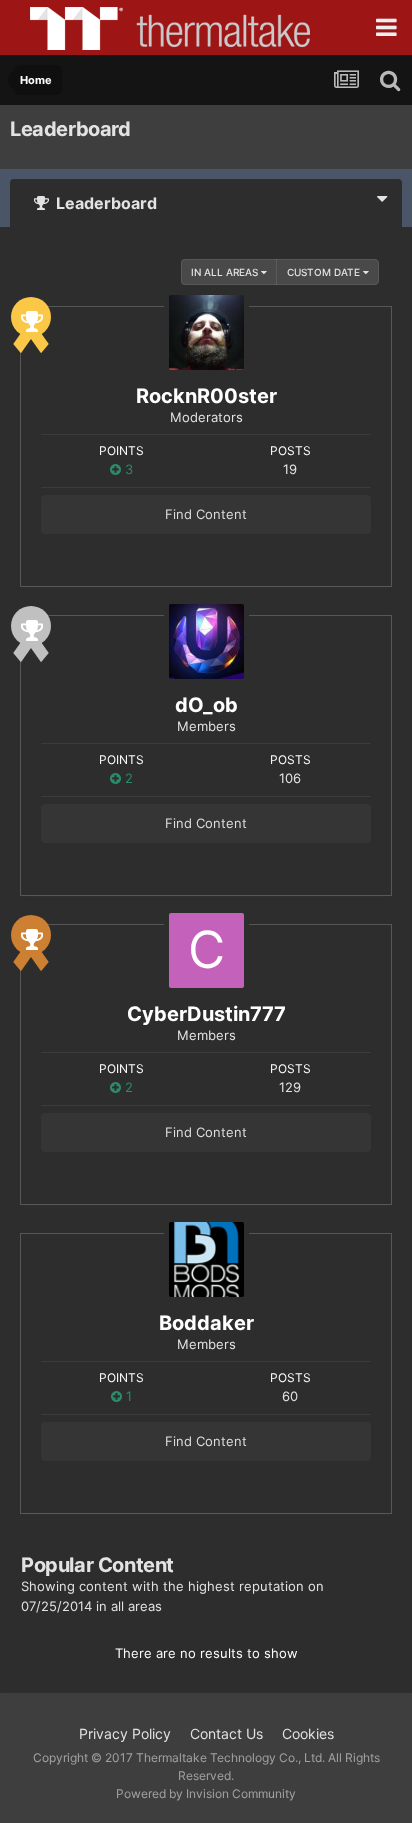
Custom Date (325, 272)
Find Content (206, 514)
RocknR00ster (206, 396)
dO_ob (206, 705)
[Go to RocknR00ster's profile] (206, 332)
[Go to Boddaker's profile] (206, 1259)
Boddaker (206, 1323)
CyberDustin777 (206, 1014)
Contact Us (226, 1733)
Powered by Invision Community (206, 1793)
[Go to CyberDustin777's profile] (206, 950)
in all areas (226, 272)
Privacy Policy (125, 1733)
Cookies (308, 1733)
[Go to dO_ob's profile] (206, 641)
